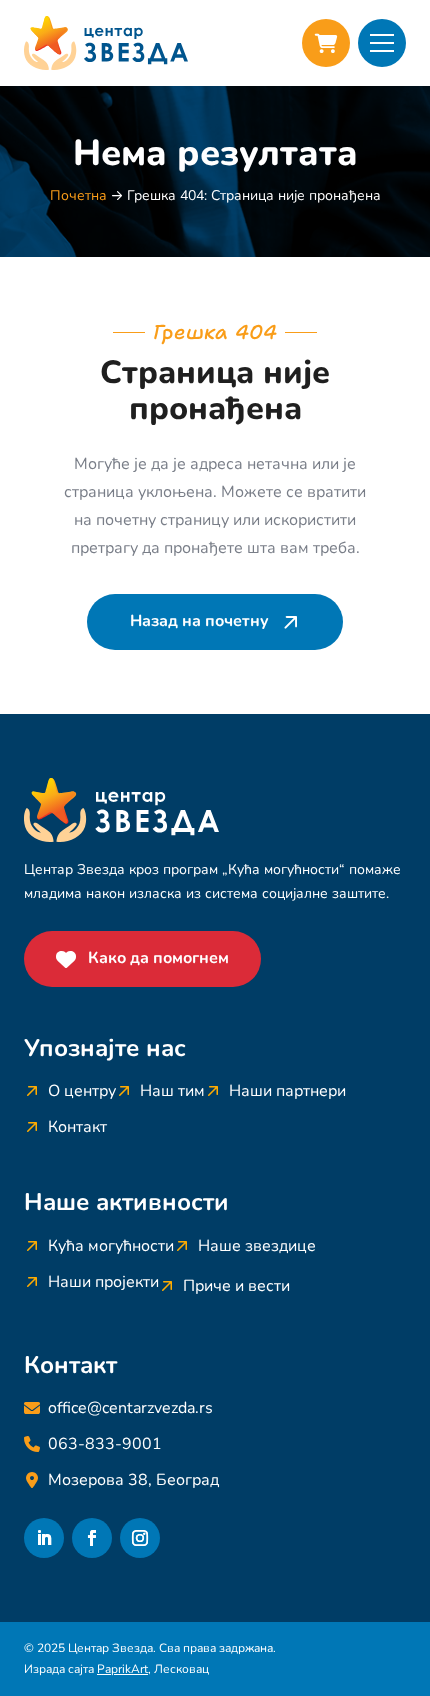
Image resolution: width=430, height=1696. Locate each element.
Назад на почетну (199, 621)
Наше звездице (257, 1246)
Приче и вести (236, 1286)
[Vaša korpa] (326, 43)
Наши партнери (287, 1091)
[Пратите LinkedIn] (44, 1538)
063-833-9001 (105, 1444)
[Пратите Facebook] (92, 1538)
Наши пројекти (103, 1282)
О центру (82, 1091)
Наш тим (172, 1091)
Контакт (77, 1127)
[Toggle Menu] (382, 43)
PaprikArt (122, 1669)
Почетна (78, 195)
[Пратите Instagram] (140, 1538)
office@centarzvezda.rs (130, 1408)
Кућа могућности (111, 1246)
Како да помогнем (158, 958)
